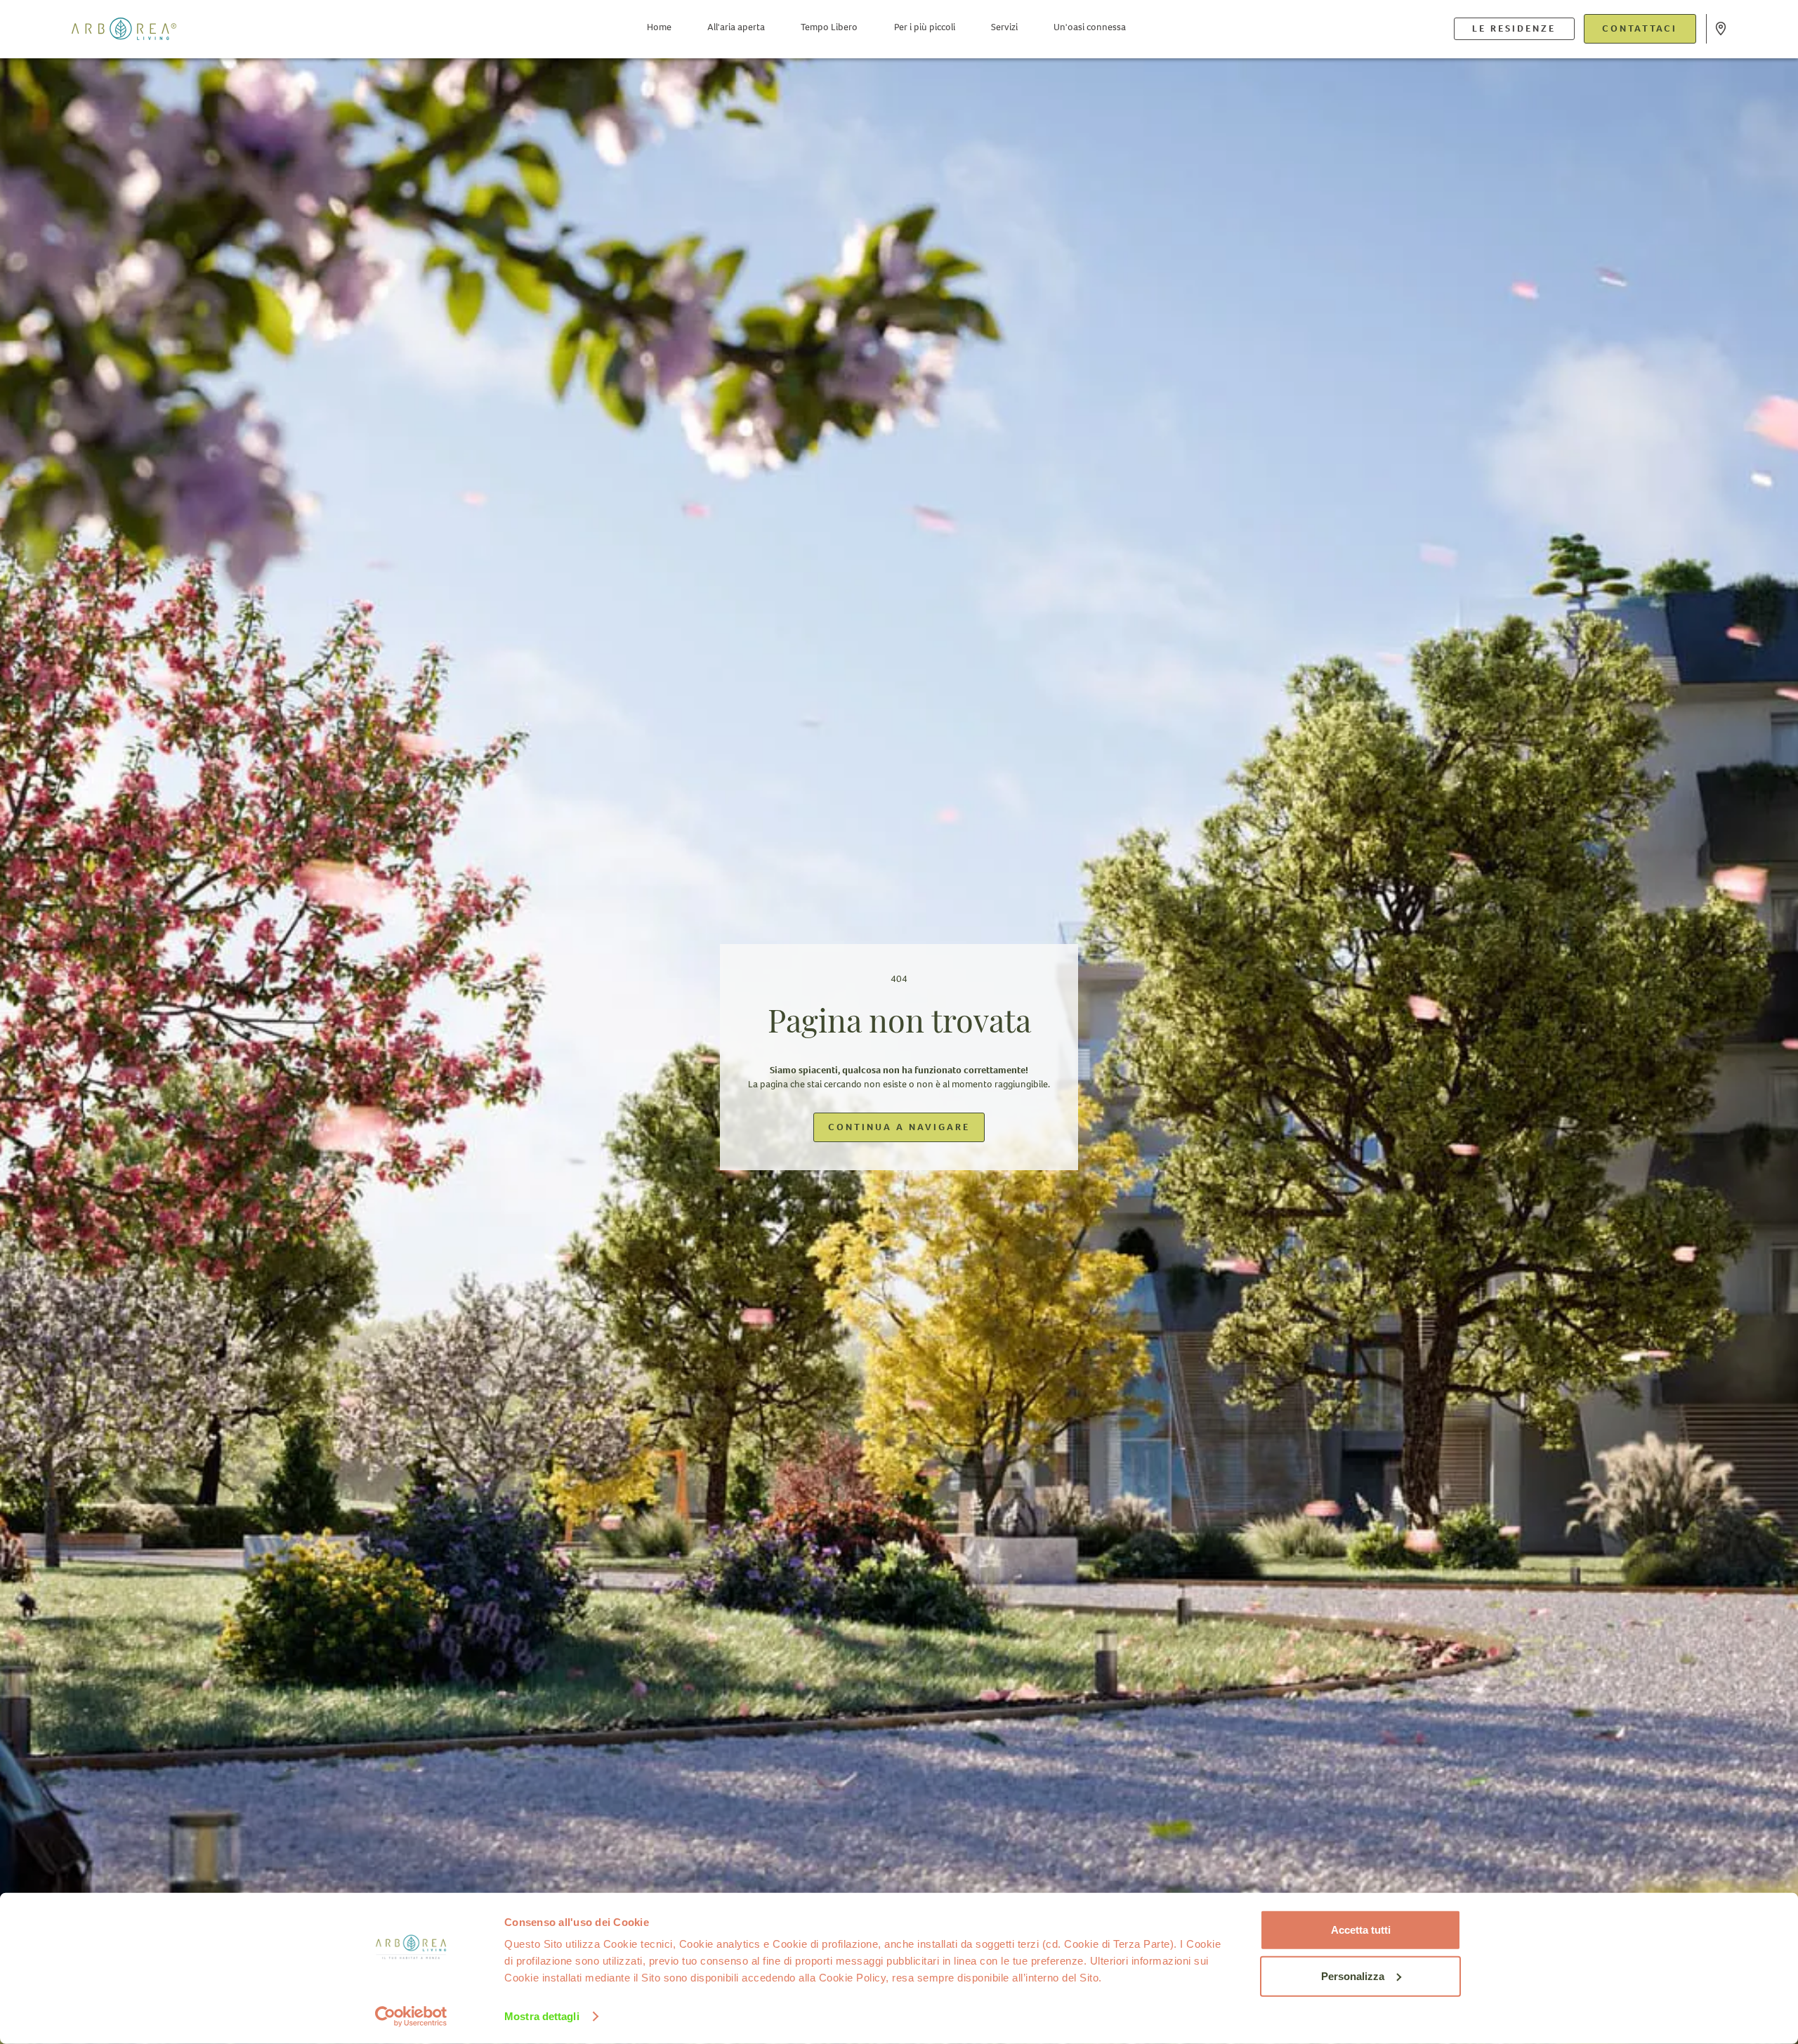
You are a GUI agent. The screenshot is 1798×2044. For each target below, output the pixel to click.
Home (659, 27)
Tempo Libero (829, 27)
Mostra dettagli (542, 2016)
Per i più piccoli (925, 27)
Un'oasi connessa (1090, 27)
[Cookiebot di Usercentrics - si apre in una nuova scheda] (411, 2017)
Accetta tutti (1361, 1930)
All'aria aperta (736, 27)
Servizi (1004, 27)
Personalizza (1353, 1976)
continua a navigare (899, 1127)
